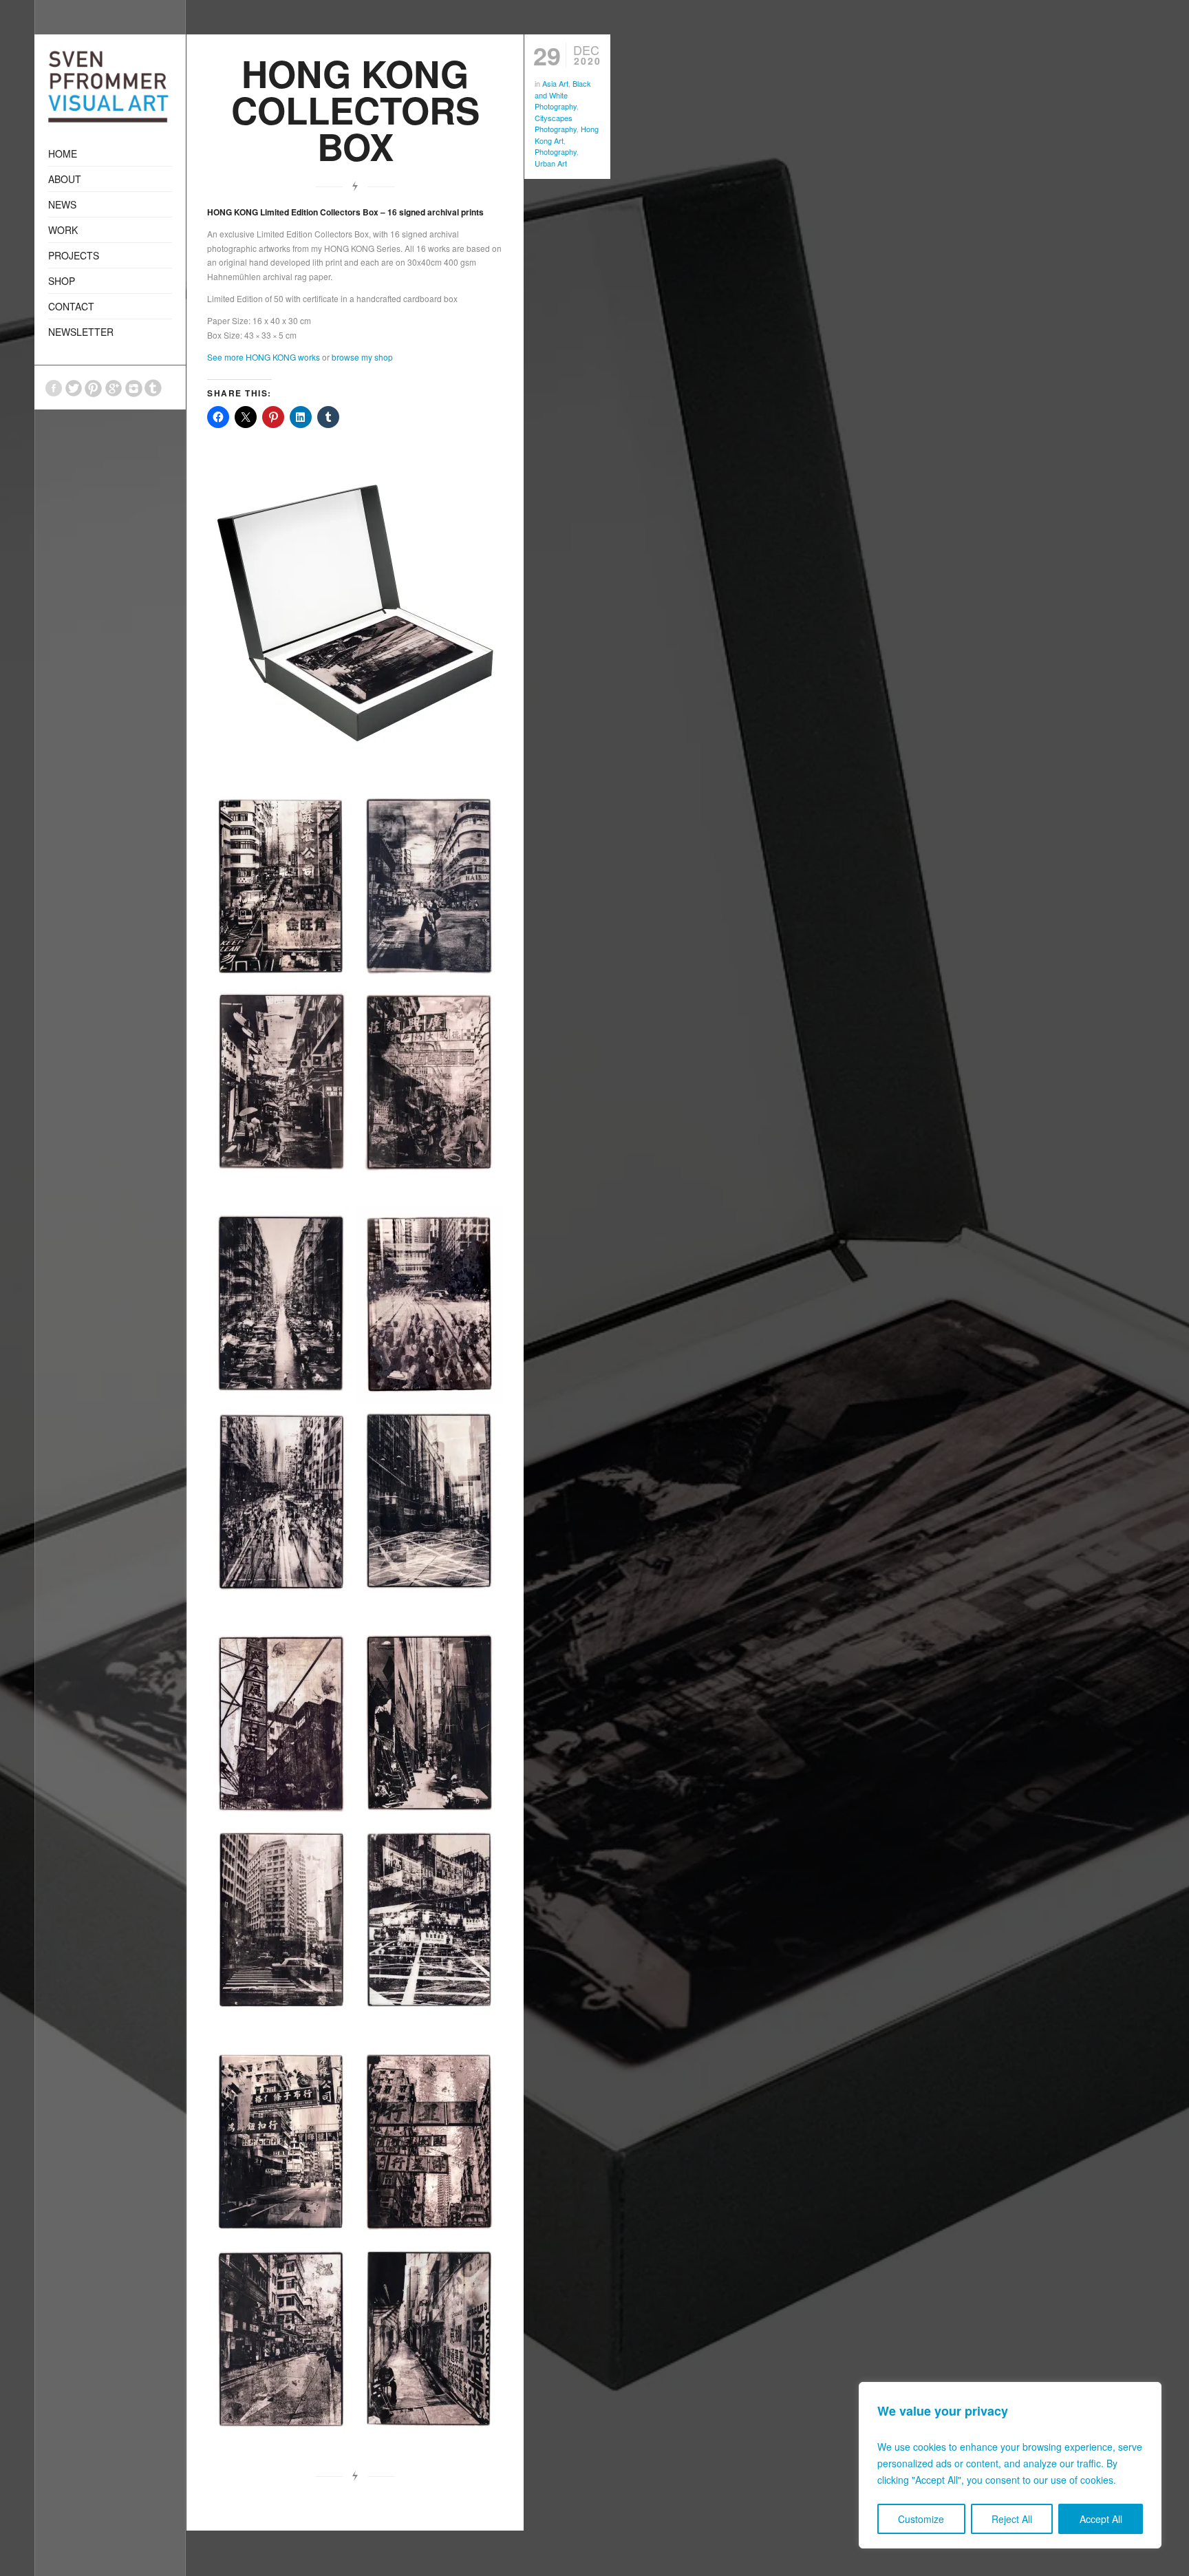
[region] (1010, 2465)
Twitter (74, 388)
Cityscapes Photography (556, 124)
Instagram (133, 388)
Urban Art (551, 163)
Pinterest (94, 388)
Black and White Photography (563, 95)
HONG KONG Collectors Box (355, 109)
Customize (921, 2519)
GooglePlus (114, 388)
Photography (556, 151)
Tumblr (153, 388)
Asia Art (555, 83)
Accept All (1101, 2519)
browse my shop (362, 357)
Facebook (54, 388)
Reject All (1012, 2519)
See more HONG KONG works (264, 357)
